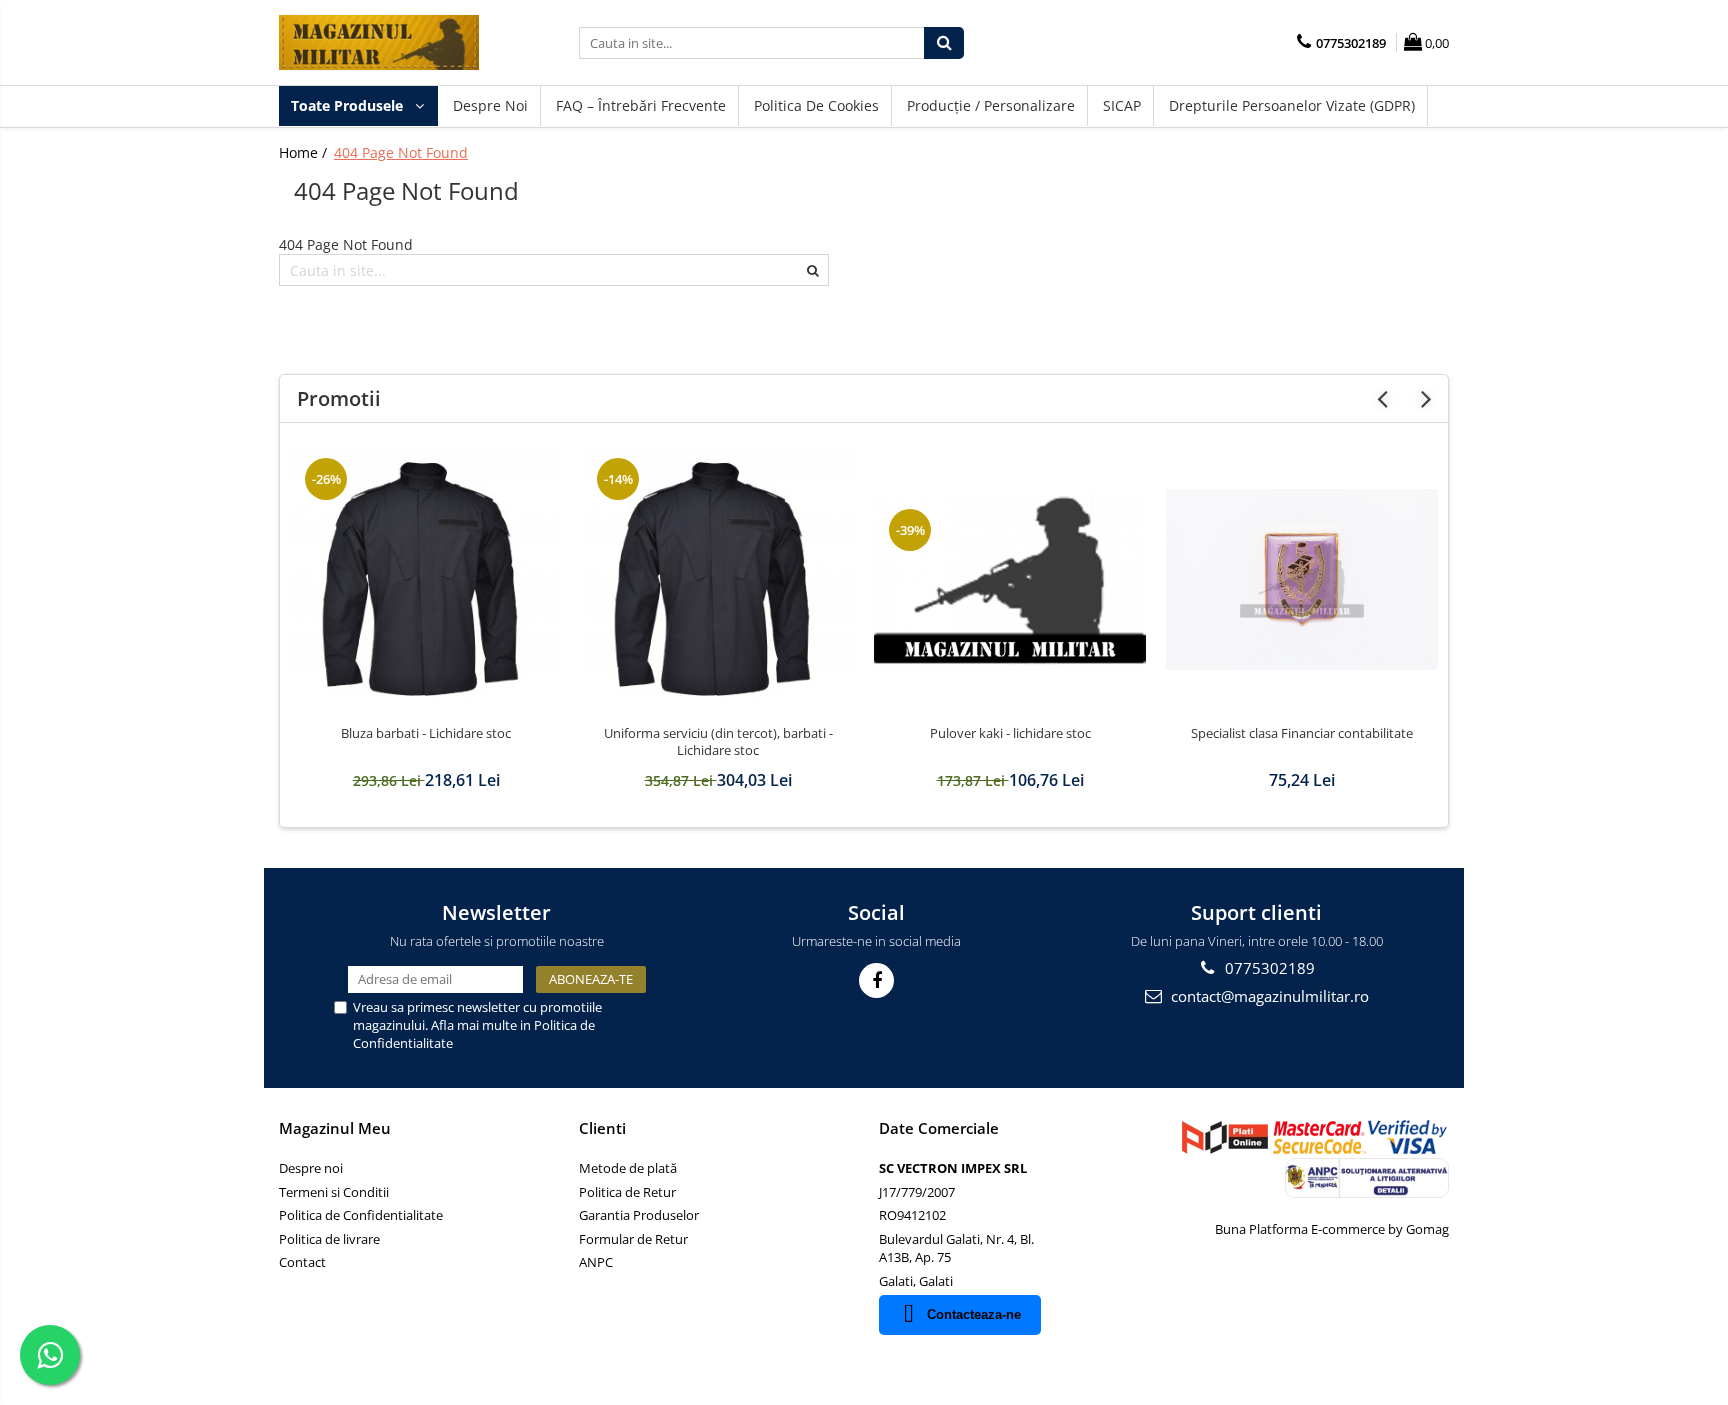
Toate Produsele (349, 105)
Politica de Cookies (816, 105)
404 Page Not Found (401, 152)
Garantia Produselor (639, 1215)
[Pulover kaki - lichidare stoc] (1010, 579)
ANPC (596, 1262)
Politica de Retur (627, 1192)
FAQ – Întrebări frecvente (641, 105)
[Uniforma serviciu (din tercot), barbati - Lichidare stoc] (718, 579)
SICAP (1122, 105)
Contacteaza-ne (974, 1314)
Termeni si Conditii (334, 1192)
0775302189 (1268, 968)
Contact (302, 1262)
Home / (305, 152)
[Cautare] (944, 43)
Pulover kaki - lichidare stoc (1010, 733)
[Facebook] (876, 980)
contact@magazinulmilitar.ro (1268, 996)
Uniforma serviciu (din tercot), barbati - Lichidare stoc (718, 742)
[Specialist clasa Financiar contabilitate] (1302, 580)
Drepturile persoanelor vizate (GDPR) (1292, 105)
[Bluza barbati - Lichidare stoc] (426, 579)
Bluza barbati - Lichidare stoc (426, 733)
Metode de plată (628, 1168)
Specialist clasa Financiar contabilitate (1302, 733)
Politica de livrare (329, 1239)
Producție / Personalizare (991, 105)
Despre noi (490, 105)
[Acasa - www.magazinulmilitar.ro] (379, 42)
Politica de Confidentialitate (361, 1215)
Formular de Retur (633, 1239)
